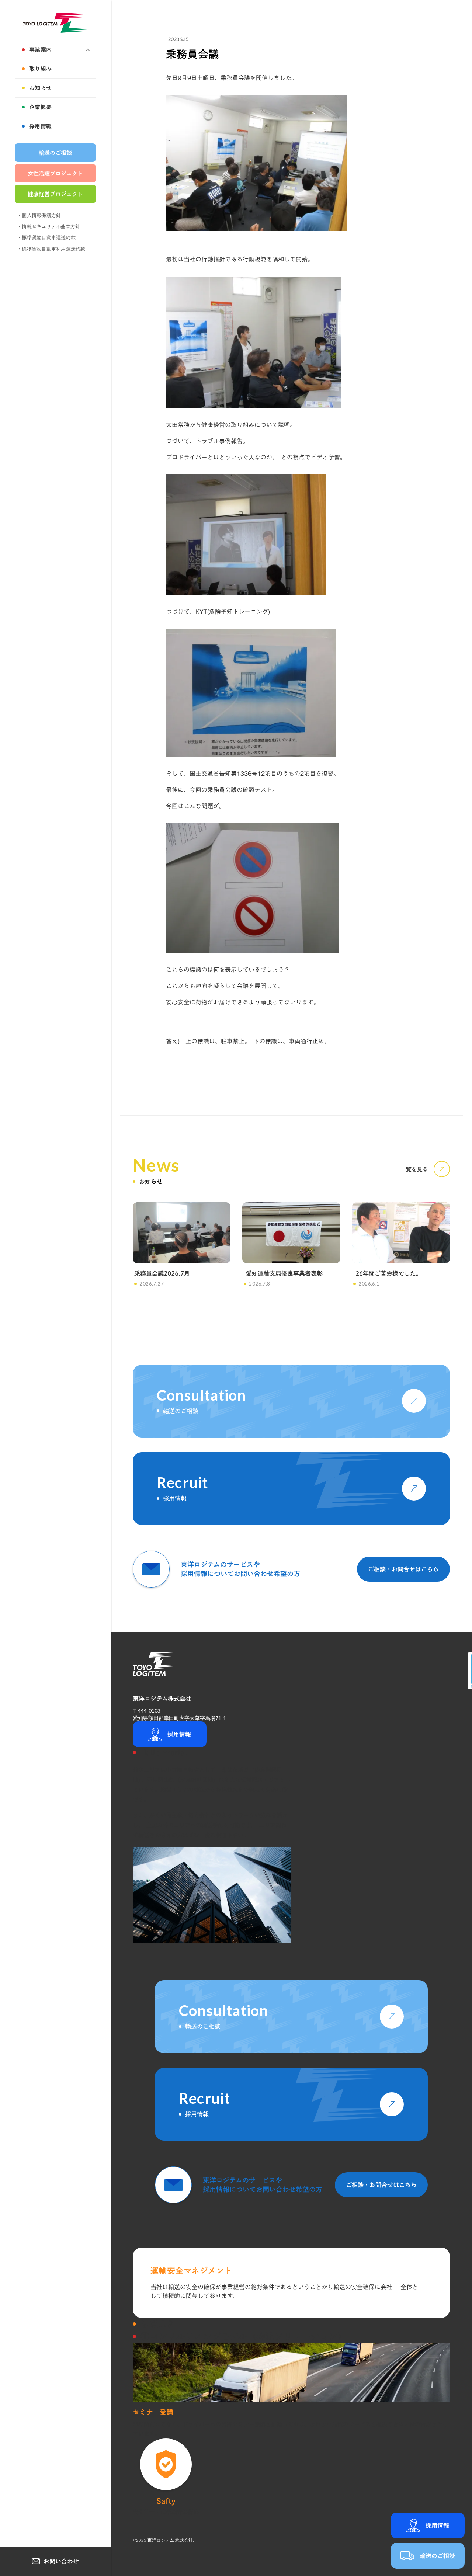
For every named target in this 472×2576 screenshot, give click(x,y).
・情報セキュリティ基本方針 (48, 227)
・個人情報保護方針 (39, 215)
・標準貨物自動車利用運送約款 (51, 249)
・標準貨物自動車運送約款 (46, 238)
